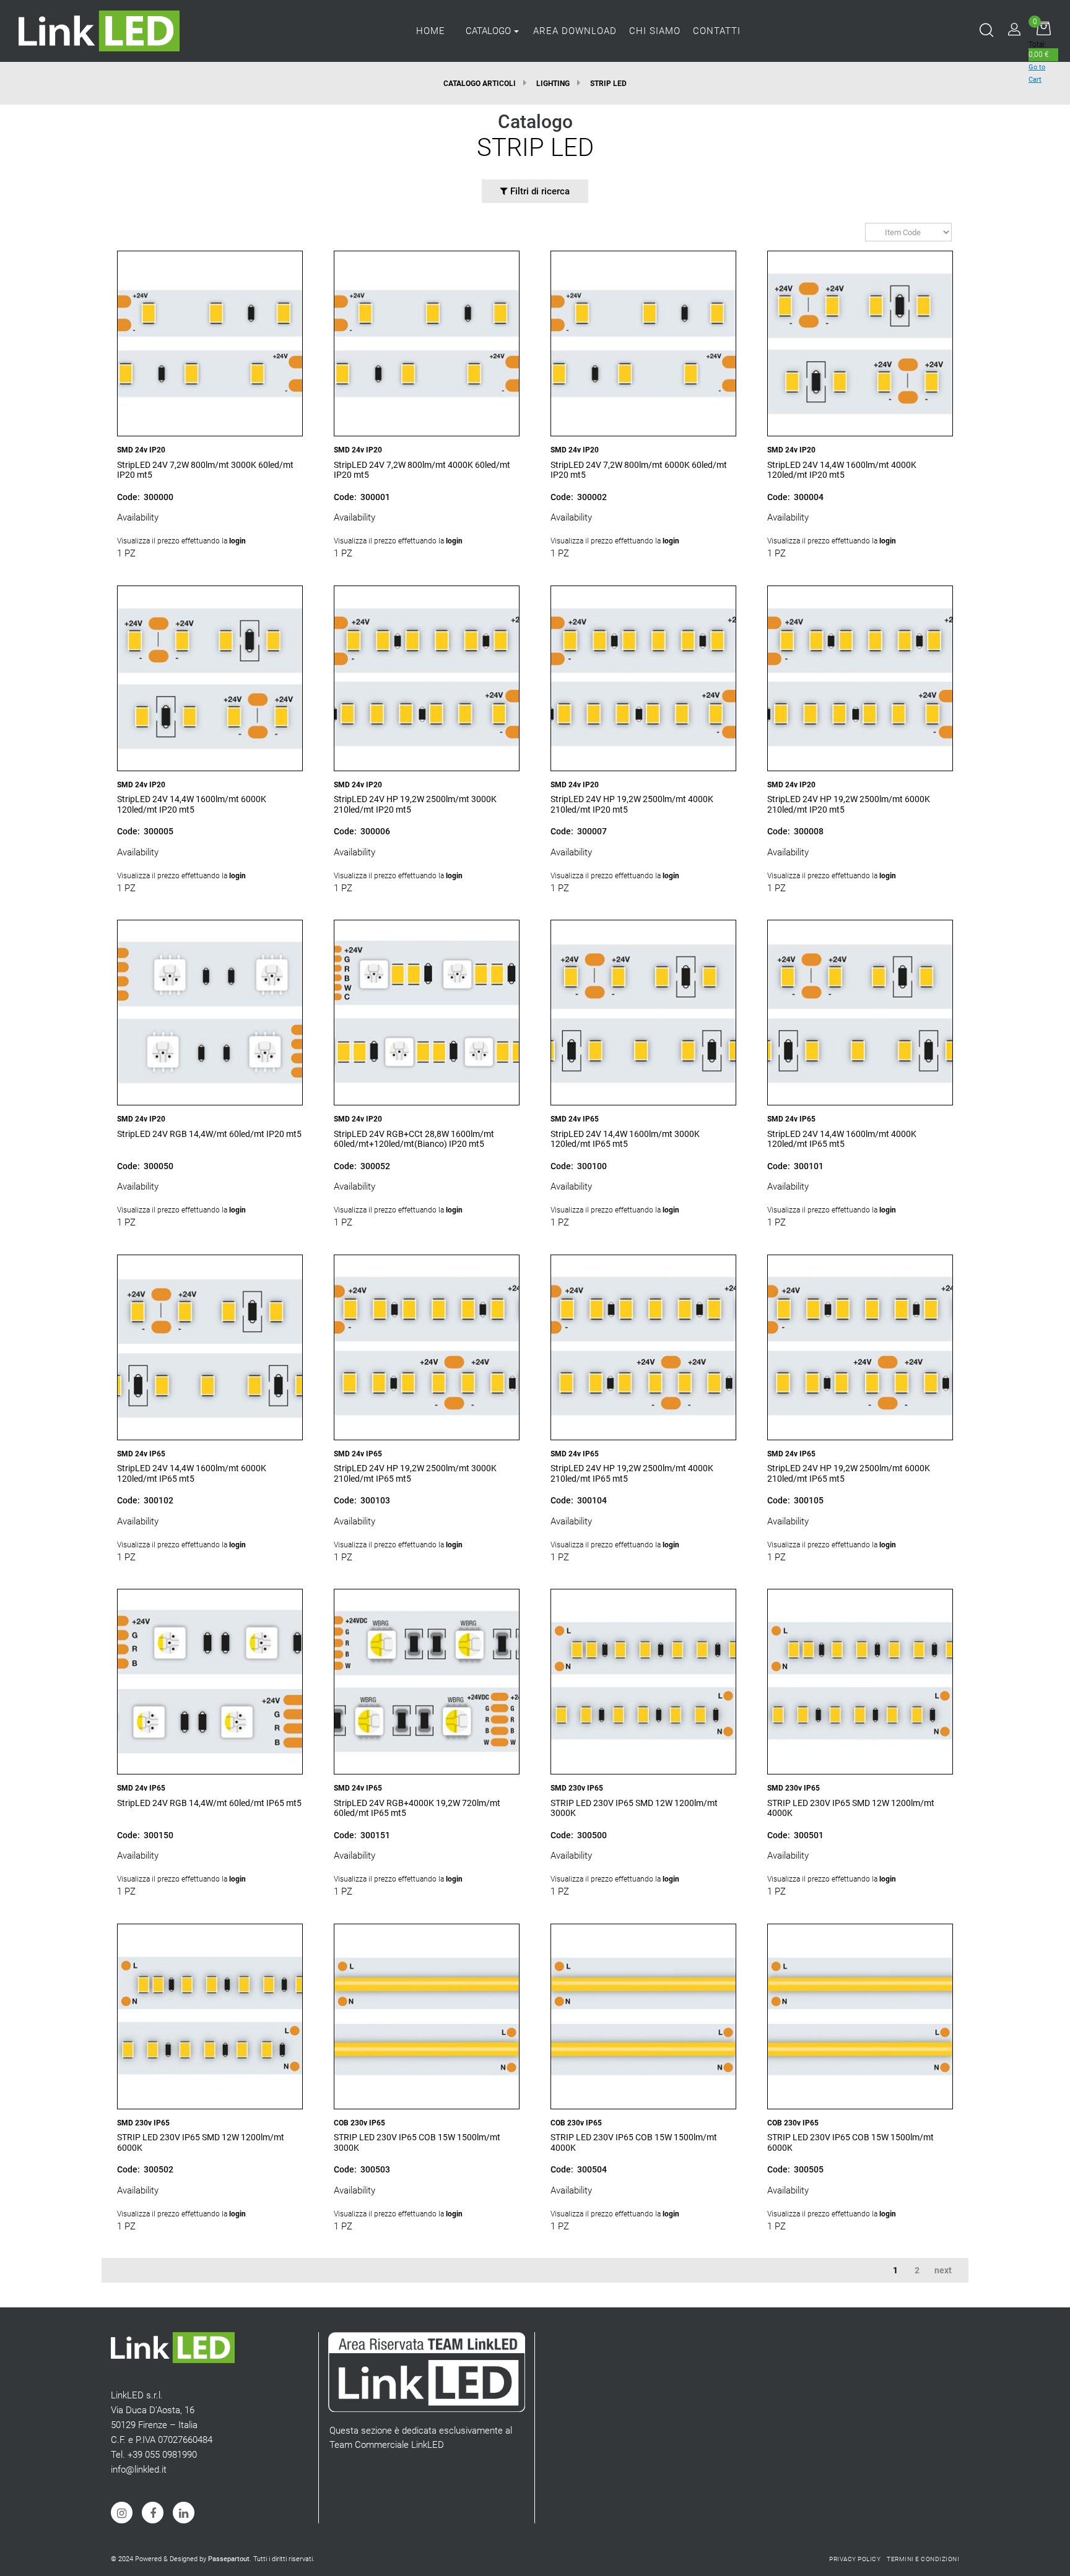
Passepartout (229, 2559)
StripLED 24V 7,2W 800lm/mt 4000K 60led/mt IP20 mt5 (422, 470)
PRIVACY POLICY (855, 2559)
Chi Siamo (655, 31)
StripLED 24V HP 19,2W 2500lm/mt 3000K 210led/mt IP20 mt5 (415, 804)
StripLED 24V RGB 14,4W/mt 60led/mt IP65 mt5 (209, 1803)
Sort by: (859, 232)
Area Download (575, 31)
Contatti (717, 31)
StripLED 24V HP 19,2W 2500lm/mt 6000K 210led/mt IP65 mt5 (849, 1473)
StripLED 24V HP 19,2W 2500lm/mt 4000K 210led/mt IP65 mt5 (632, 1473)
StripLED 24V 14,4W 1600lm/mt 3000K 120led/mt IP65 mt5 (625, 1139)
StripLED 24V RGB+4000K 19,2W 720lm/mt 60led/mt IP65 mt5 (417, 1808)
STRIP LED (608, 84)
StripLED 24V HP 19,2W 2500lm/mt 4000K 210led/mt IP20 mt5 (632, 804)
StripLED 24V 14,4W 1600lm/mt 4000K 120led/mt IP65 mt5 (842, 1139)
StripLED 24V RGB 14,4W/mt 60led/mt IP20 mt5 (209, 1134)
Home (431, 31)
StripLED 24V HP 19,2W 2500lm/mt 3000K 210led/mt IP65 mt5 (415, 1473)
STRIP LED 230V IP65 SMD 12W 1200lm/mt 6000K (201, 2142)
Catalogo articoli (480, 84)
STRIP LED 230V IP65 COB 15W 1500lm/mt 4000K (634, 2142)
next (943, 2270)
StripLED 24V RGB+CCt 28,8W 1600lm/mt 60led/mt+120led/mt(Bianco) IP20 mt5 (414, 1139)
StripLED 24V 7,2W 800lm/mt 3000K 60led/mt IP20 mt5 (205, 470)
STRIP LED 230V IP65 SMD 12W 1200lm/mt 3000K (634, 1808)
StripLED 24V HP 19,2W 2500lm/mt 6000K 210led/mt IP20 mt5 (849, 804)
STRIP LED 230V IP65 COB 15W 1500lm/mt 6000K (850, 2142)
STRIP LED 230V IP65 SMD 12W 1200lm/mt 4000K (851, 1808)
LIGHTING (553, 84)
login (237, 541)
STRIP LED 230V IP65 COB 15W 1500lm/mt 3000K (417, 2142)
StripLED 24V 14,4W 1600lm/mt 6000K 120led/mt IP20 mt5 (192, 804)
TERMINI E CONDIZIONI (923, 2559)
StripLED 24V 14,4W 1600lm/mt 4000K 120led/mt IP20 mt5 (842, 470)
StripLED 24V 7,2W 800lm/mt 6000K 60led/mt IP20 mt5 (639, 470)
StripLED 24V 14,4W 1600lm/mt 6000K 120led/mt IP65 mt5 (192, 1473)
